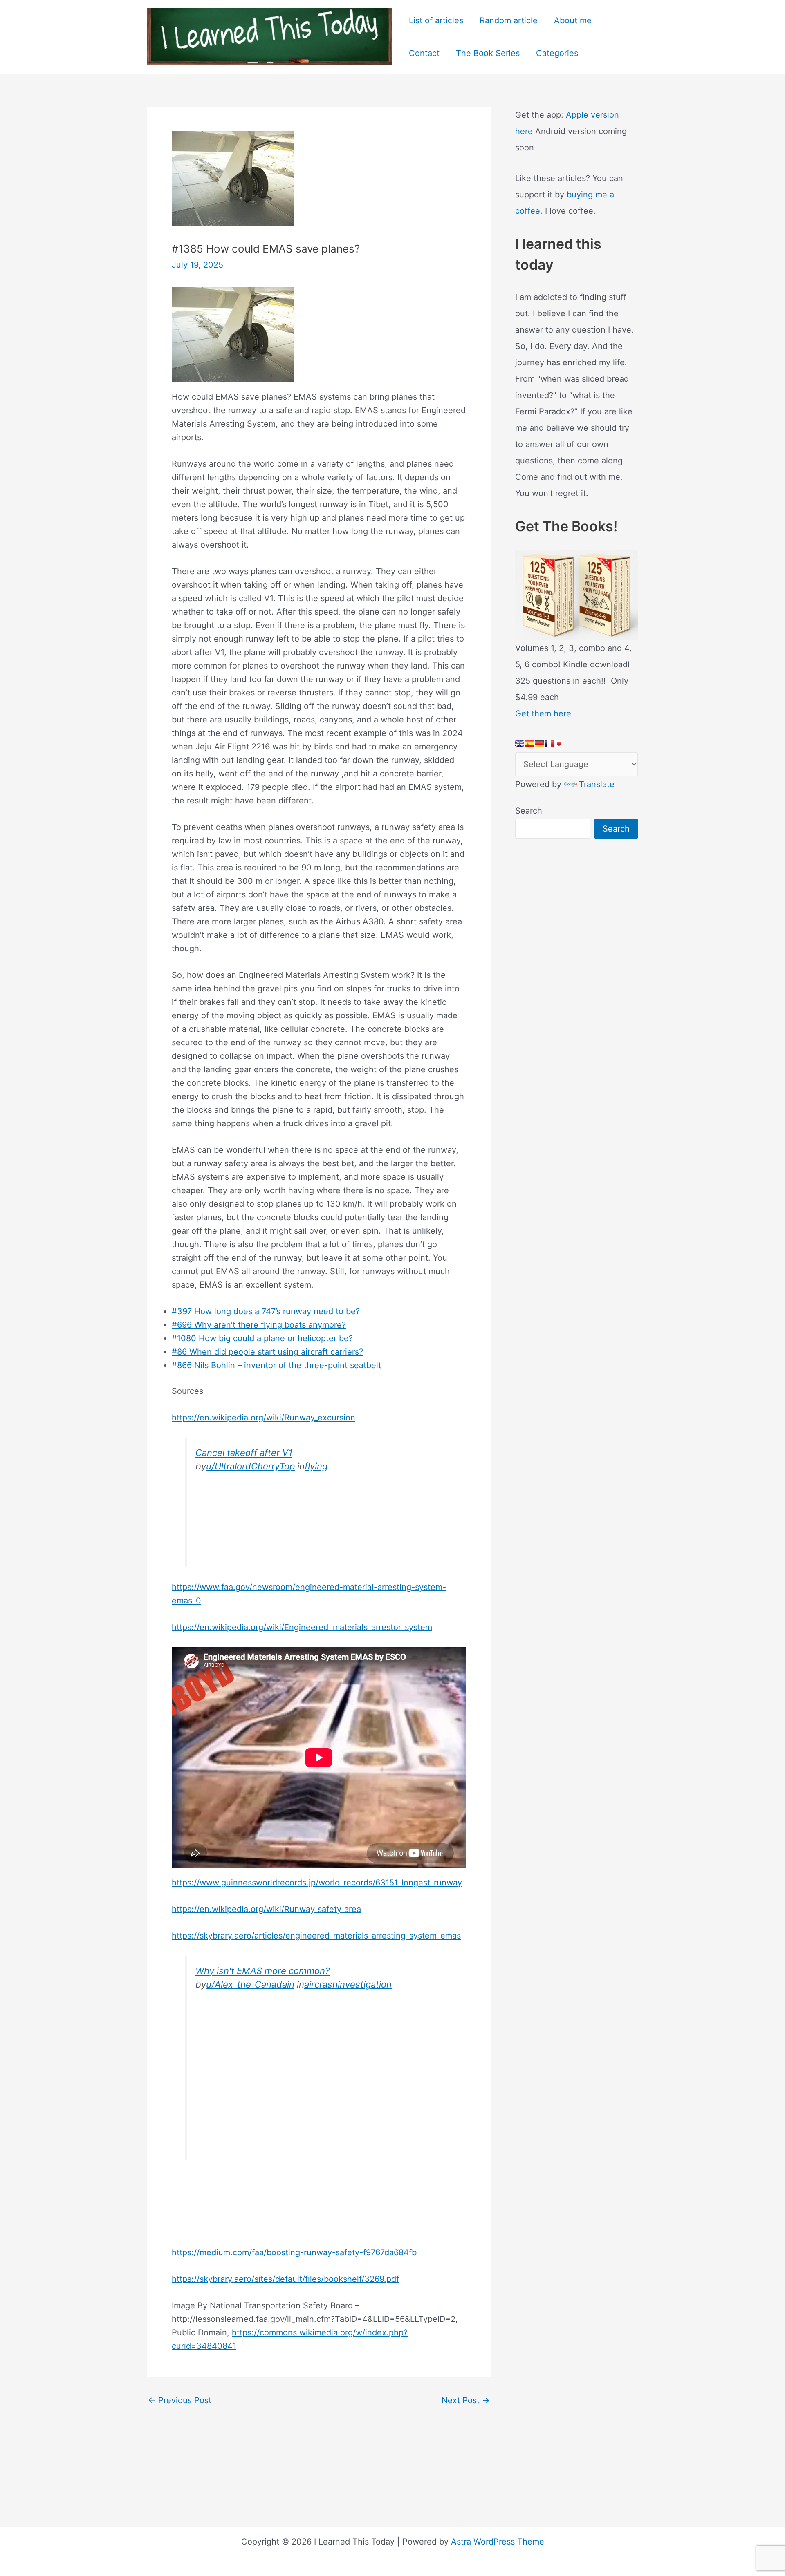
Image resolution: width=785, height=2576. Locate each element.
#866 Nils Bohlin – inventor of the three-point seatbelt (276, 1365)
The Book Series (488, 53)
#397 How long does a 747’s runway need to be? (266, 1311)
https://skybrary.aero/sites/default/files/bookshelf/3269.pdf (285, 2279)
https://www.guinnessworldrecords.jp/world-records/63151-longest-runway (317, 1883)
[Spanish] (529, 744)
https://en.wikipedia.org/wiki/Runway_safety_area (266, 1909)
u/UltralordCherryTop (250, 1466)
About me (573, 20)
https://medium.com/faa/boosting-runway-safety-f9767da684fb (294, 2252)
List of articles (436, 20)
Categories (557, 53)
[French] (549, 744)
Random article (509, 20)
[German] (539, 744)
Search (529, 811)
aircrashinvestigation (348, 1984)
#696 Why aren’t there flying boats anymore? (259, 1325)
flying (316, 1466)
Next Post (466, 2400)
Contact (424, 53)
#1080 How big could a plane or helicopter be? (262, 1338)
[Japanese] (559, 744)
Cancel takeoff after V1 (244, 1453)
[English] (520, 744)
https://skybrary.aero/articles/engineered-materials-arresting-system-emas (316, 1936)
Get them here (543, 713)
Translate (597, 784)
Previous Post (180, 2400)
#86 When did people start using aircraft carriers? (267, 1352)
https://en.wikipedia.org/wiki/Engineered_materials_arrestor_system (302, 1627)
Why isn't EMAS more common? (262, 1971)
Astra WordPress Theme (498, 2542)
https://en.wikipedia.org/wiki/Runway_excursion (264, 1418)
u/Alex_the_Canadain (250, 1984)
